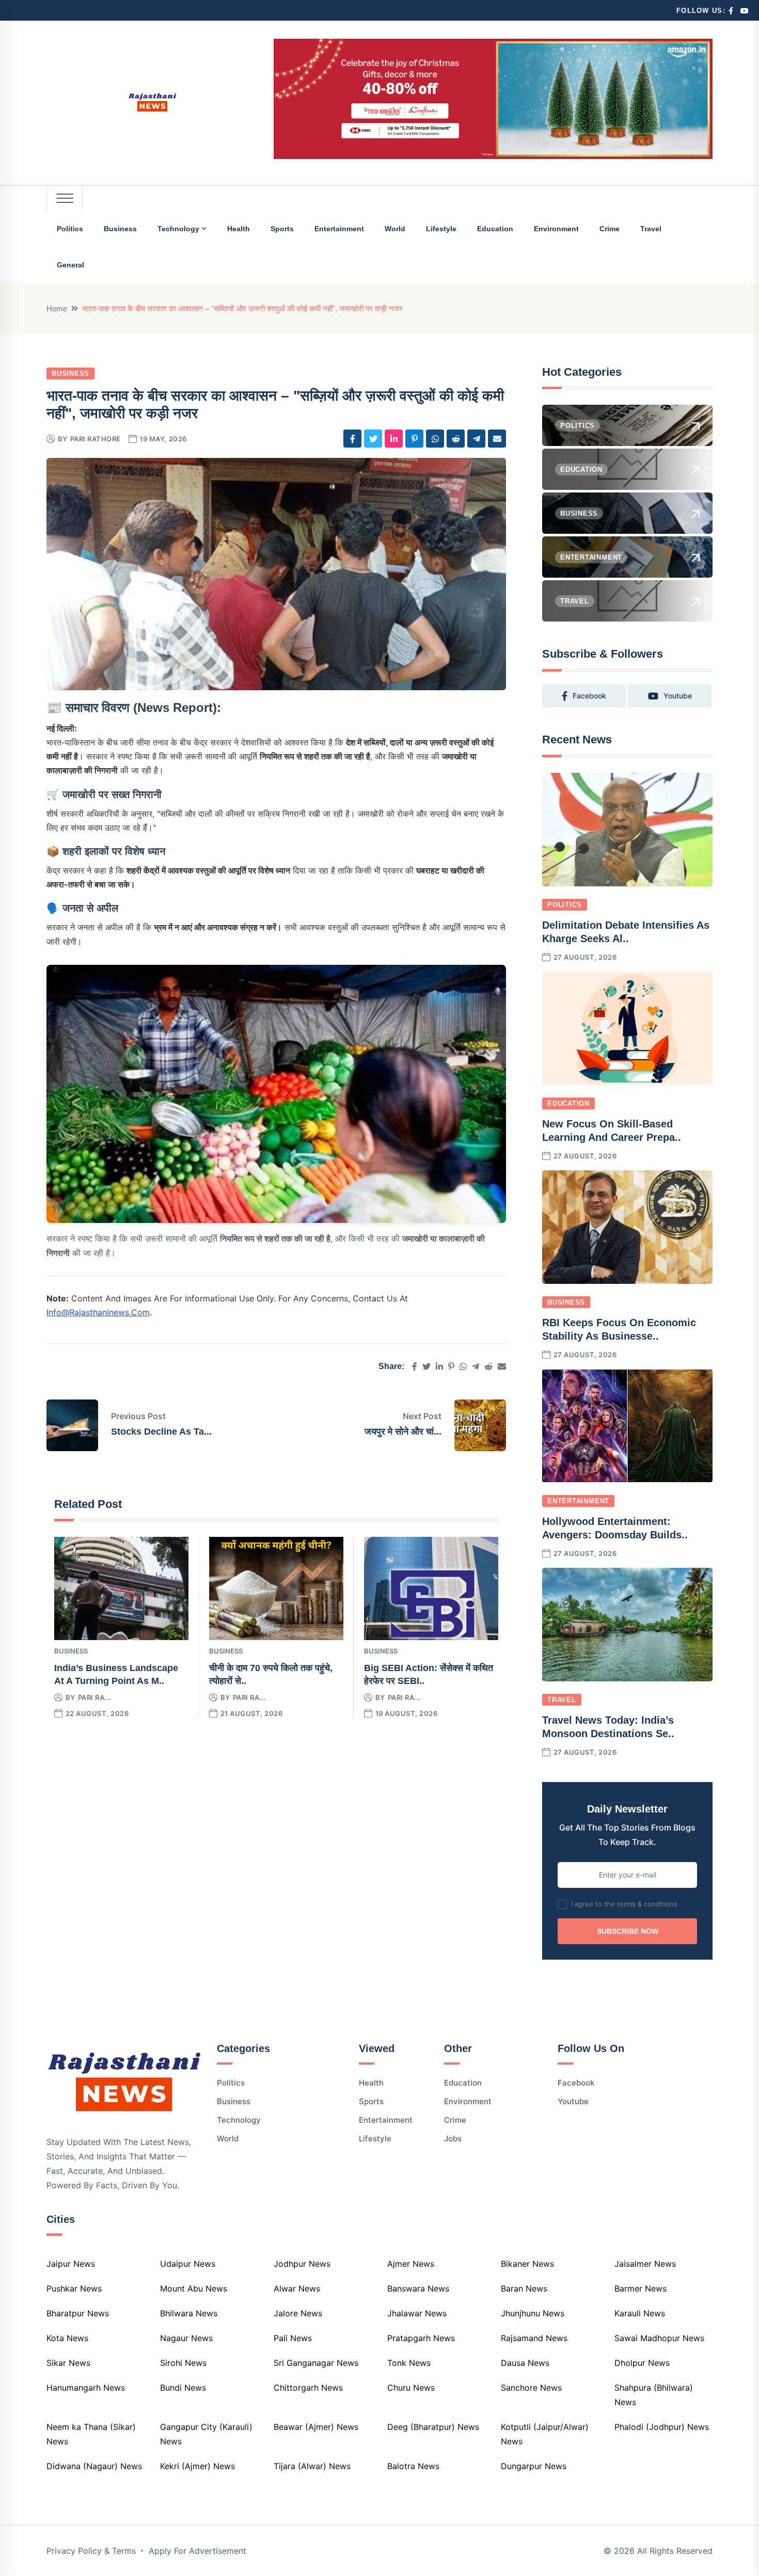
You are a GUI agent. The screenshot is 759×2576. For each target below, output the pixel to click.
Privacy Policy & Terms (91, 2551)
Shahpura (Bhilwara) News (654, 2395)
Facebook (576, 2083)
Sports (282, 229)
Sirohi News (183, 2363)
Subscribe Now (628, 1931)
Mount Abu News (194, 2288)
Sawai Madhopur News (659, 2338)
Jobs (453, 2138)
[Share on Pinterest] (414, 439)
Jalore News (298, 2313)
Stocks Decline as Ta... (161, 1432)
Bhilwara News (189, 2313)
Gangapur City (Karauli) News (206, 2434)
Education (495, 229)
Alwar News (297, 2288)
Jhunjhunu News (533, 2313)
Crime (610, 229)
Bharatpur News (78, 2313)
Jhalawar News (417, 2313)
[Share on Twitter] (373, 439)
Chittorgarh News (308, 2388)
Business (120, 229)
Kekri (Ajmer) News (197, 2466)
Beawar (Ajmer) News (316, 2427)
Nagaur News (186, 2338)
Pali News (293, 2338)
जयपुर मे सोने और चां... (403, 1432)
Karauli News (640, 2313)
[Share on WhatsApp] (435, 439)
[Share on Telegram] (476, 439)
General (70, 265)
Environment (556, 229)
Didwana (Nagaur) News (94, 2466)
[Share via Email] (497, 439)
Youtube (573, 2101)
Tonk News (409, 2363)
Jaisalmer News (645, 2264)
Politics (70, 229)
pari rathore (96, 439)
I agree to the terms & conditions (624, 1904)
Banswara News (418, 2288)
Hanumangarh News (86, 2388)
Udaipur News (188, 2264)
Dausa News (525, 2363)
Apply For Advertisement (197, 2551)
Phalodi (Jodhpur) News (662, 2427)
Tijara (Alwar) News (312, 2466)
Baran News (524, 2288)
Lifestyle (441, 229)
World (395, 229)
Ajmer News (411, 2264)
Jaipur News (71, 2264)
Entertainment (339, 229)
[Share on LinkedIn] (394, 439)
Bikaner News (527, 2264)
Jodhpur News (302, 2264)
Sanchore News (531, 2388)
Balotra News (413, 2466)
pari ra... (95, 1697)
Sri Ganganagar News (316, 2363)
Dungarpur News (534, 2466)
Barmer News (641, 2288)
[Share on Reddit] (456, 439)
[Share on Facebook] (352, 439)
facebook (589, 696)
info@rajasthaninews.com (98, 1312)
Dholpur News (642, 2363)
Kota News (67, 2338)
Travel (651, 229)
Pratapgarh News (421, 2338)
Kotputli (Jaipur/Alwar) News (545, 2434)
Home (57, 308)
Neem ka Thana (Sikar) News (91, 2434)
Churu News (411, 2388)
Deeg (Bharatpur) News (433, 2427)
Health (239, 229)
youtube (678, 696)
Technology (178, 229)
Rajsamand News (534, 2338)
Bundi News (183, 2388)
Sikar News (68, 2363)
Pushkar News (74, 2288)
